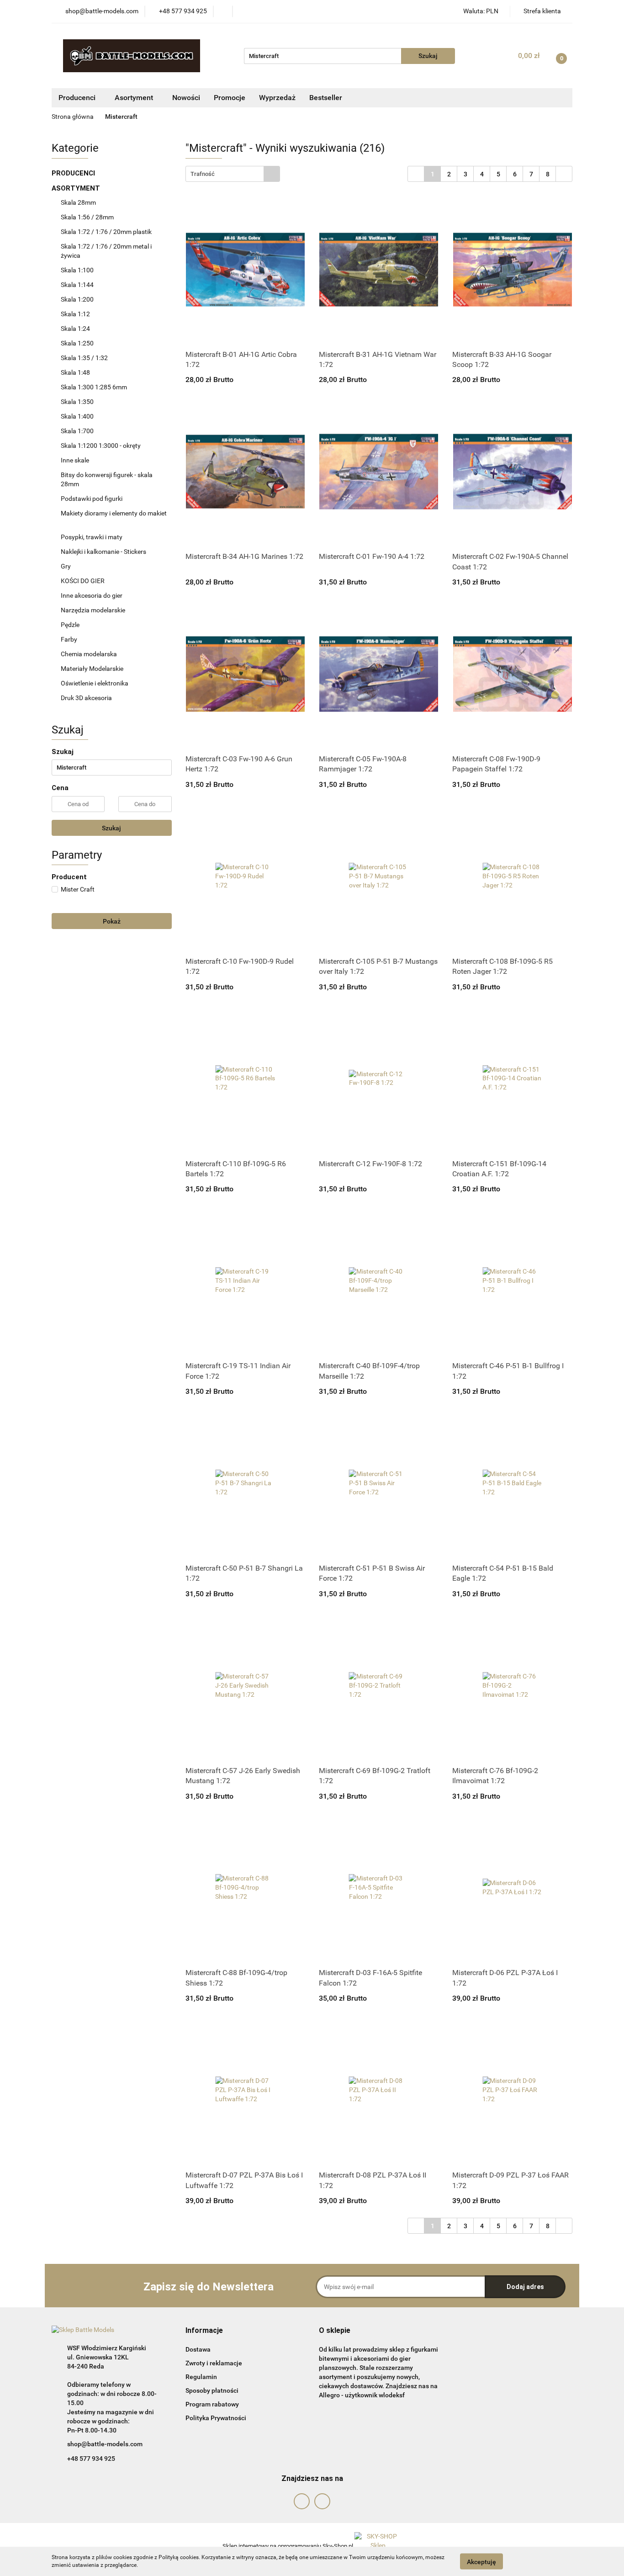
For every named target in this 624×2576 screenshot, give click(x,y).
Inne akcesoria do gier (92, 595)
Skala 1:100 (77, 270)
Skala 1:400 (77, 416)
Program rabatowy (212, 2404)
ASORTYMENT (77, 188)
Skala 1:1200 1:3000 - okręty (101, 446)
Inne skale (75, 460)
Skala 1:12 (75, 314)
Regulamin (201, 2377)
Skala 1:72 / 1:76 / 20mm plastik (106, 232)
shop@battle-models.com (105, 2444)
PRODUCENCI (74, 173)
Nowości (186, 98)
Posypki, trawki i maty (92, 537)
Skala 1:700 (77, 431)
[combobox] (233, 174)
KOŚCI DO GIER (83, 581)
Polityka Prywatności (216, 2418)
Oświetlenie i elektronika (95, 683)
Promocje (230, 98)
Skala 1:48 (75, 372)
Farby (70, 639)
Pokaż (112, 921)
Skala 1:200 (77, 299)
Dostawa (198, 2349)
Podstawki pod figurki (92, 499)
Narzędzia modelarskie (94, 610)
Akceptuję (481, 2561)
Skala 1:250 (77, 343)
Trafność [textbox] (203, 174)
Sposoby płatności (212, 2390)
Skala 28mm (79, 202)
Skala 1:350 (77, 402)
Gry (66, 566)
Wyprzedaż (277, 98)
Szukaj (111, 828)
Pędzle (70, 625)
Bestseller (326, 98)
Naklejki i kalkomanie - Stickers (103, 552)
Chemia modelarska (90, 654)
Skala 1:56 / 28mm (87, 217)
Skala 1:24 (75, 329)
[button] (204, 2331)
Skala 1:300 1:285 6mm (94, 387)
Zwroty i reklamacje (214, 2363)
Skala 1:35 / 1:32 (84, 358)
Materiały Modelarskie (93, 669)
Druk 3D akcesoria (86, 698)
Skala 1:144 (77, 285)
